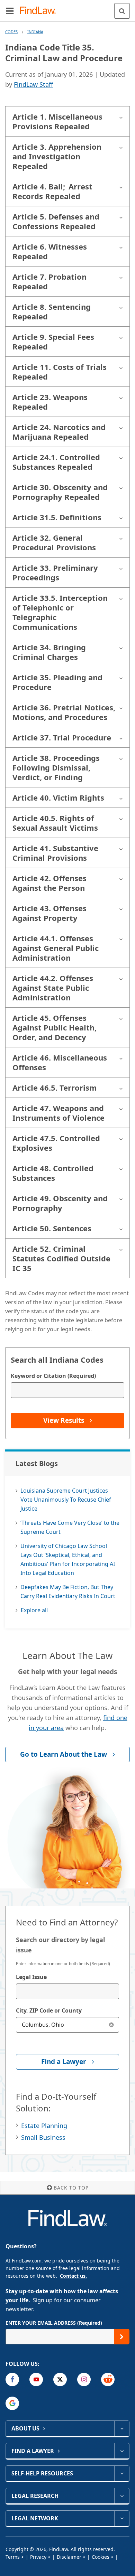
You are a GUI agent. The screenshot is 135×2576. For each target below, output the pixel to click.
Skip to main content (68, 8)
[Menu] (10, 11)
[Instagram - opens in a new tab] (84, 2379)
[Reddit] (108, 2379)
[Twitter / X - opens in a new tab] (60, 2379)
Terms (13, 2557)
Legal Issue (31, 1977)
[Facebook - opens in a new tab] (12, 2379)
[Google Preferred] (12, 2403)
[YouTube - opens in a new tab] (36, 2379)
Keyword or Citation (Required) (53, 1376)
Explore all (34, 1610)
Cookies (101, 2557)
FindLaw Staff (33, 84)
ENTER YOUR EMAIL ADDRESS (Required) (54, 2323)
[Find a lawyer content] (122, 2451)
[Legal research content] (122, 2496)
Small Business (43, 2137)
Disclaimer (69, 2557)
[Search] (122, 11)
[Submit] (122, 2337)
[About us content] (122, 2428)
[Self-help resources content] (122, 2473)
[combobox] (67, 1991)
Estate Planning (44, 2126)
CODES (11, 32)
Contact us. (73, 2276)
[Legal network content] (122, 2518)
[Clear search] (111, 2025)
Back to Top (71, 2188)
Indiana (35, 32)
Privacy (38, 2557)
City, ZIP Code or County (49, 2010)
